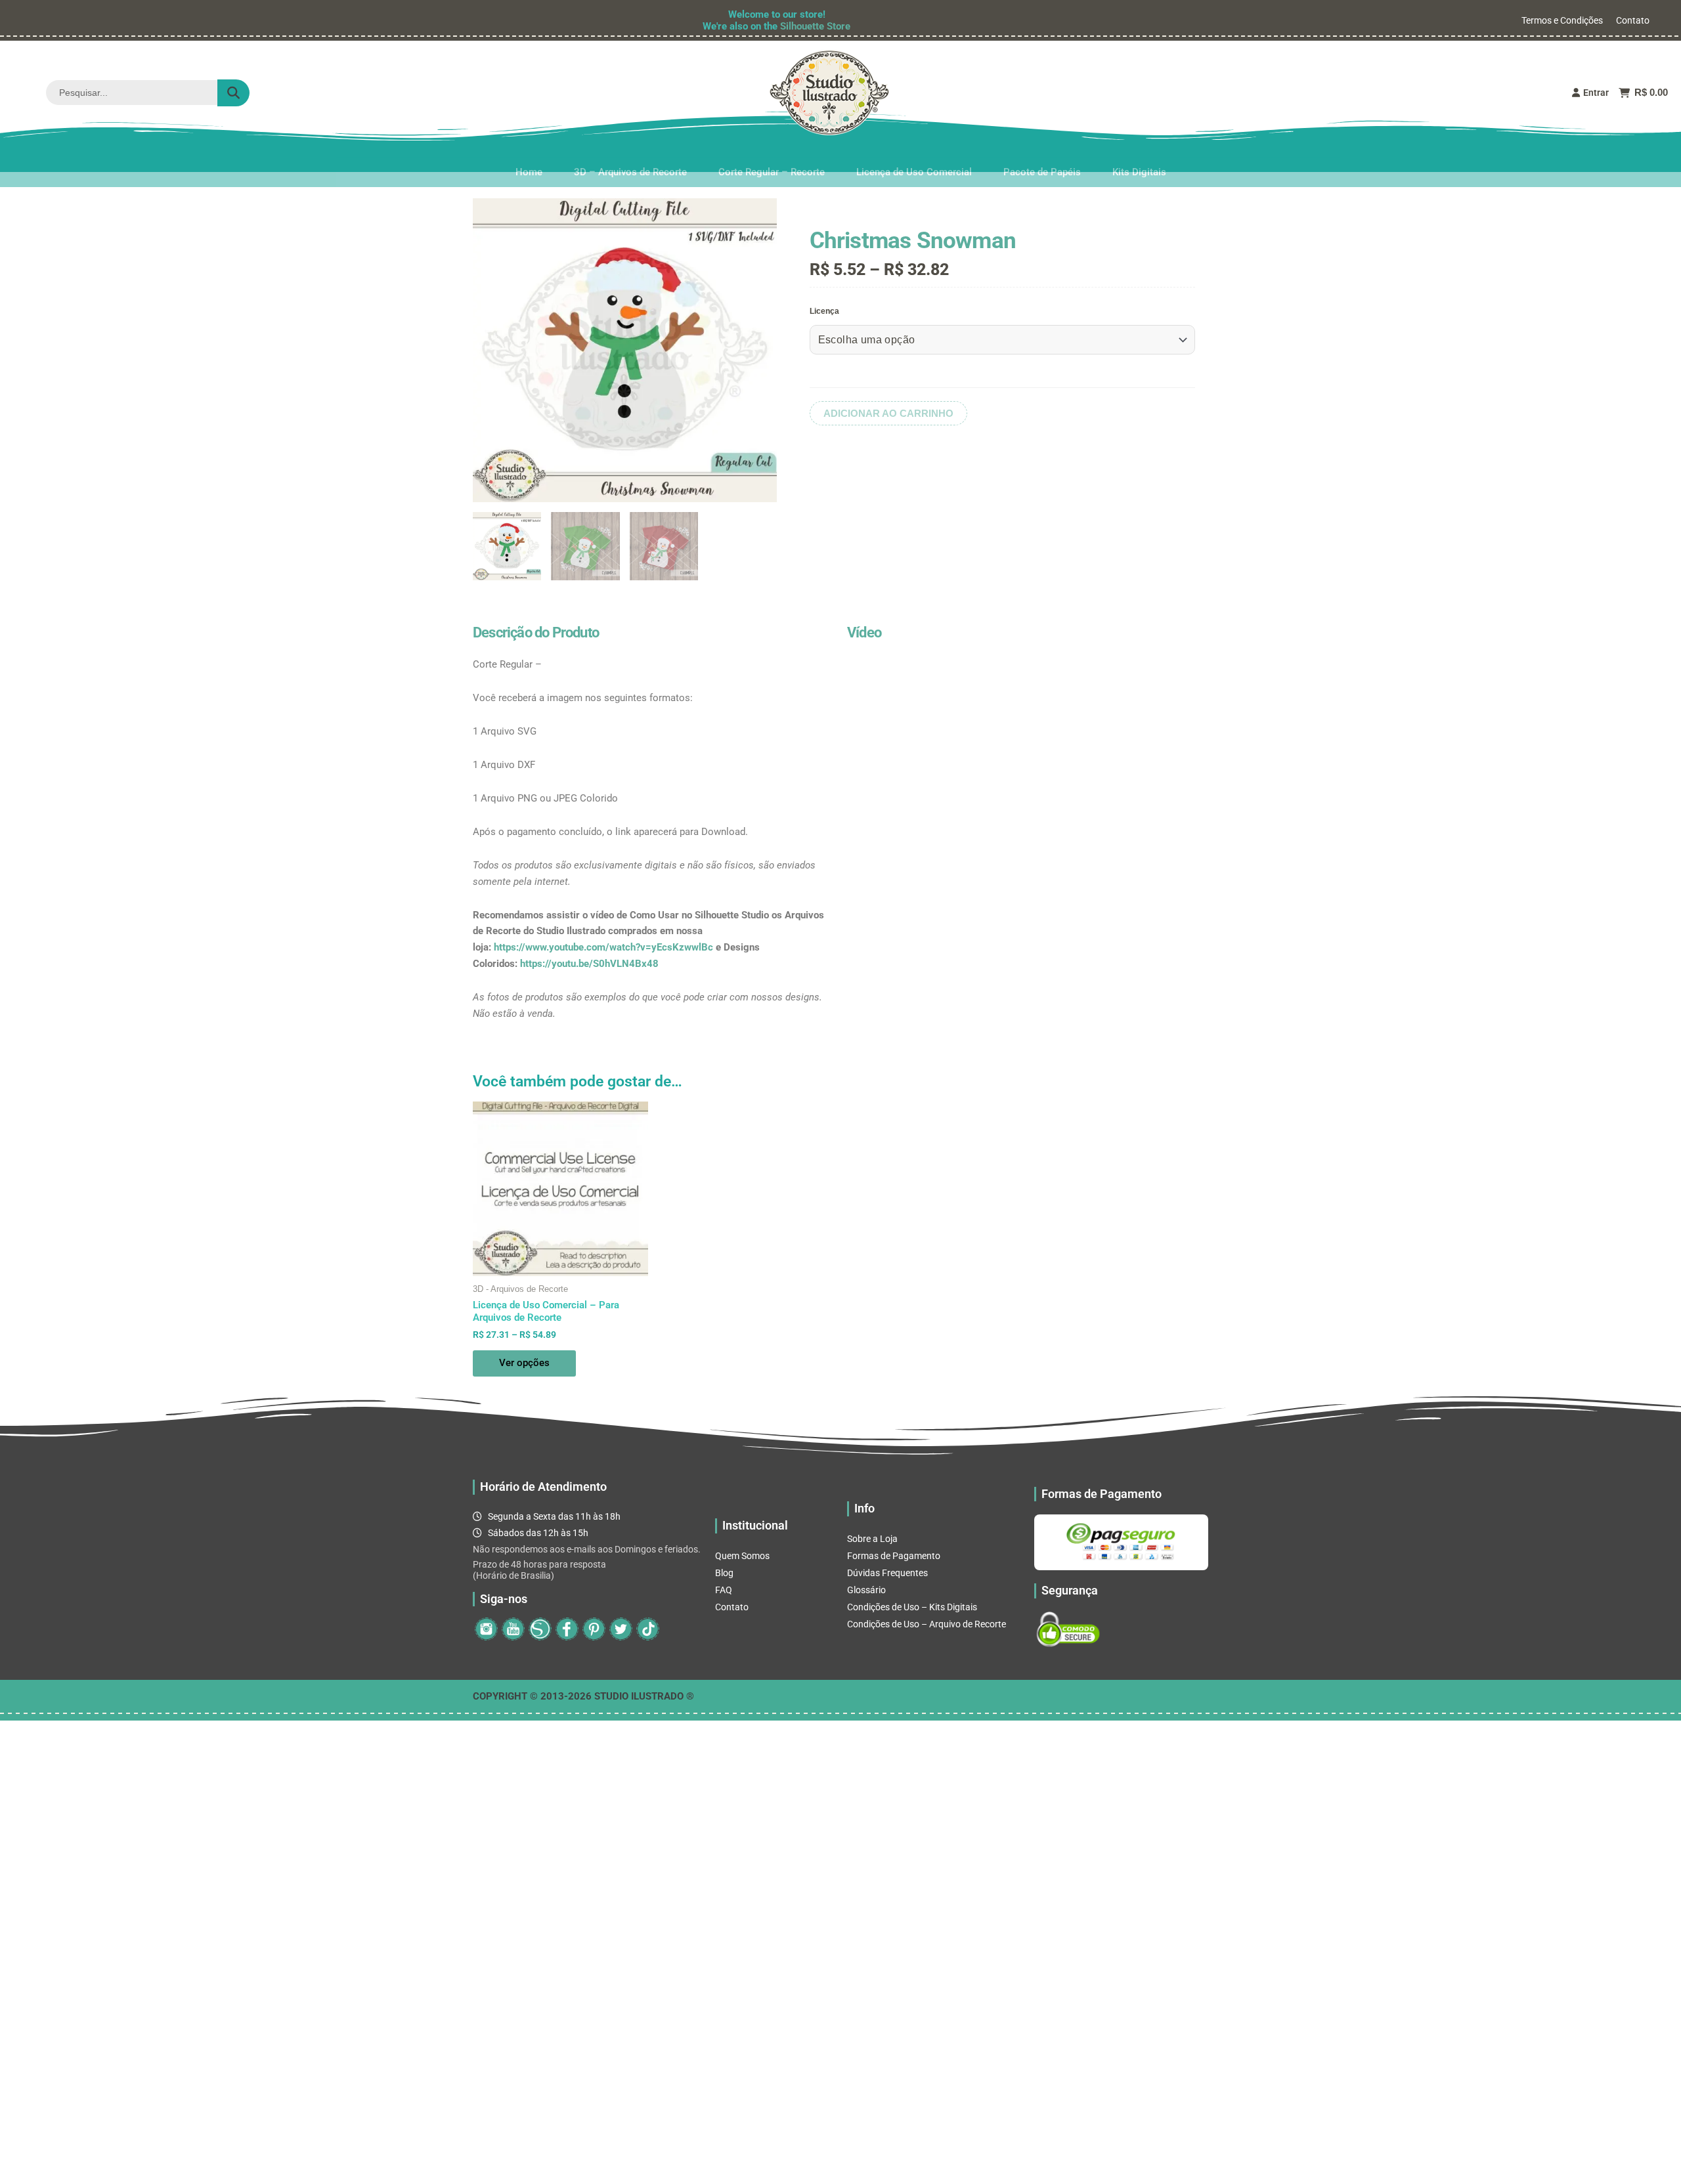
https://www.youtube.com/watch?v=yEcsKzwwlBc (603, 947)
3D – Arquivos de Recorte (630, 157)
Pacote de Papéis (1042, 157)
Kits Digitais (1139, 157)
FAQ (724, 1590)
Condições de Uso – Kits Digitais (912, 1607)
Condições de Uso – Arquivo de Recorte (927, 1624)
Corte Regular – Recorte (772, 157)
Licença (824, 311)
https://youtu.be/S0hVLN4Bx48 (589, 964)
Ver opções (524, 1363)
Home (529, 157)
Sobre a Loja (872, 1539)
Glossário (866, 1590)
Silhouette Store (815, 26)
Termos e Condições (1562, 20)
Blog (724, 1573)
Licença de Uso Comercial (914, 157)
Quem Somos (742, 1556)
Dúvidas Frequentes (887, 1573)
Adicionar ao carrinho (888, 413)
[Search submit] (233, 93)
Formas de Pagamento (894, 1556)
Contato (1633, 20)
